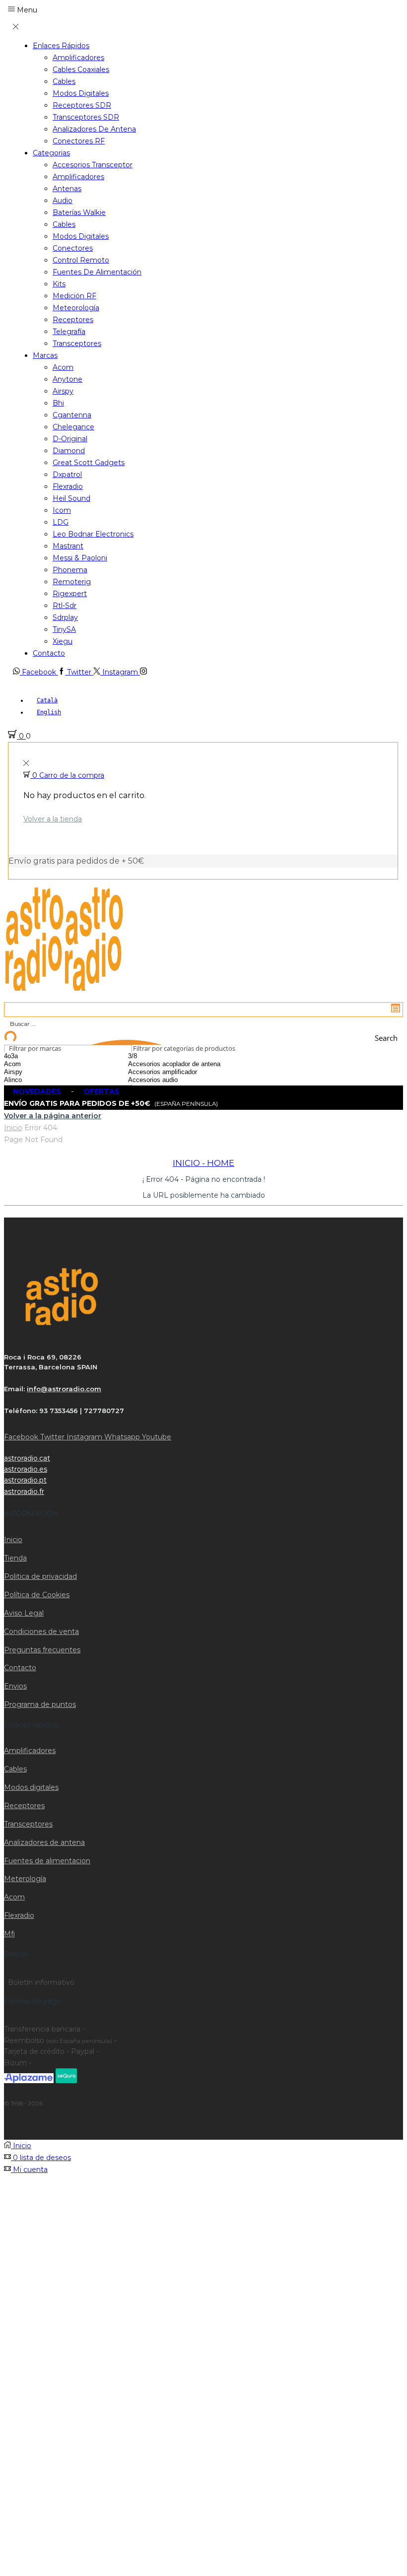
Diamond (69, 451)
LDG (61, 522)
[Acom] (37, 1064)
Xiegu (63, 641)
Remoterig (72, 582)
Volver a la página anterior (53, 1116)
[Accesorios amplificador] (187, 1072)
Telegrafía (69, 332)
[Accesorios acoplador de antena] (187, 1064)
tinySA (64, 629)
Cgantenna (72, 415)
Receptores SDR (82, 105)
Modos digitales (81, 93)
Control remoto (81, 260)
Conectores (73, 248)
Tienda (15, 1558)
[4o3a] (37, 1056)
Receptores (73, 320)
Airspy (63, 391)
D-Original (70, 439)
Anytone (68, 379)
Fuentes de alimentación (97, 272)
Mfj (9, 1934)
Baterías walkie (79, 212)
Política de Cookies (37, 1595)
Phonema (70, 570)
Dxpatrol (67, 475)
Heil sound (71, 498)
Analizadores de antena (94, 129)
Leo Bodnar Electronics (93, 534)
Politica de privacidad (40, 1576)
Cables (64, 81)
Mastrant (68, 546)
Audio (63, 201)
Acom (63, 367)
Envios (15, 1686)
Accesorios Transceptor (93, 165)
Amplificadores (78, 58)
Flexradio (68, 486)
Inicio (13, 1128)
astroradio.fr (24, 1491)
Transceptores (77, 343)
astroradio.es (26, 1469)
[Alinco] (37, 1080)
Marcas (45, 355)
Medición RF (74, 296)
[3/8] (187, 1056)
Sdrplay (65, 617)
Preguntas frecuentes (42, 1650)
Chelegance (73, 427)
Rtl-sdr (65, 606)
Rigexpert (70, 594)
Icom (62, 510)
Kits (59, 284)
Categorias (51, 153)
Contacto (49, 653)
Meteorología (76, 308)
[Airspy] (37, 1072)
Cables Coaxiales (81, 69)
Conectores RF (79, 141)
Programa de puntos (40, 1704)
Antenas (67, 189)
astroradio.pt (25, 1480)
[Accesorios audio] (187, 1080)
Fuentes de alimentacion (47, 1861)
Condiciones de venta (41, 1631)
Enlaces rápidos (61, 46)
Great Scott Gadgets (89, 463)
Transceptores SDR (86, 117)
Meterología (25, 1879)
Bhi (58, 403)
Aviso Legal (24, 1613)
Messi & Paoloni (80, 558)
